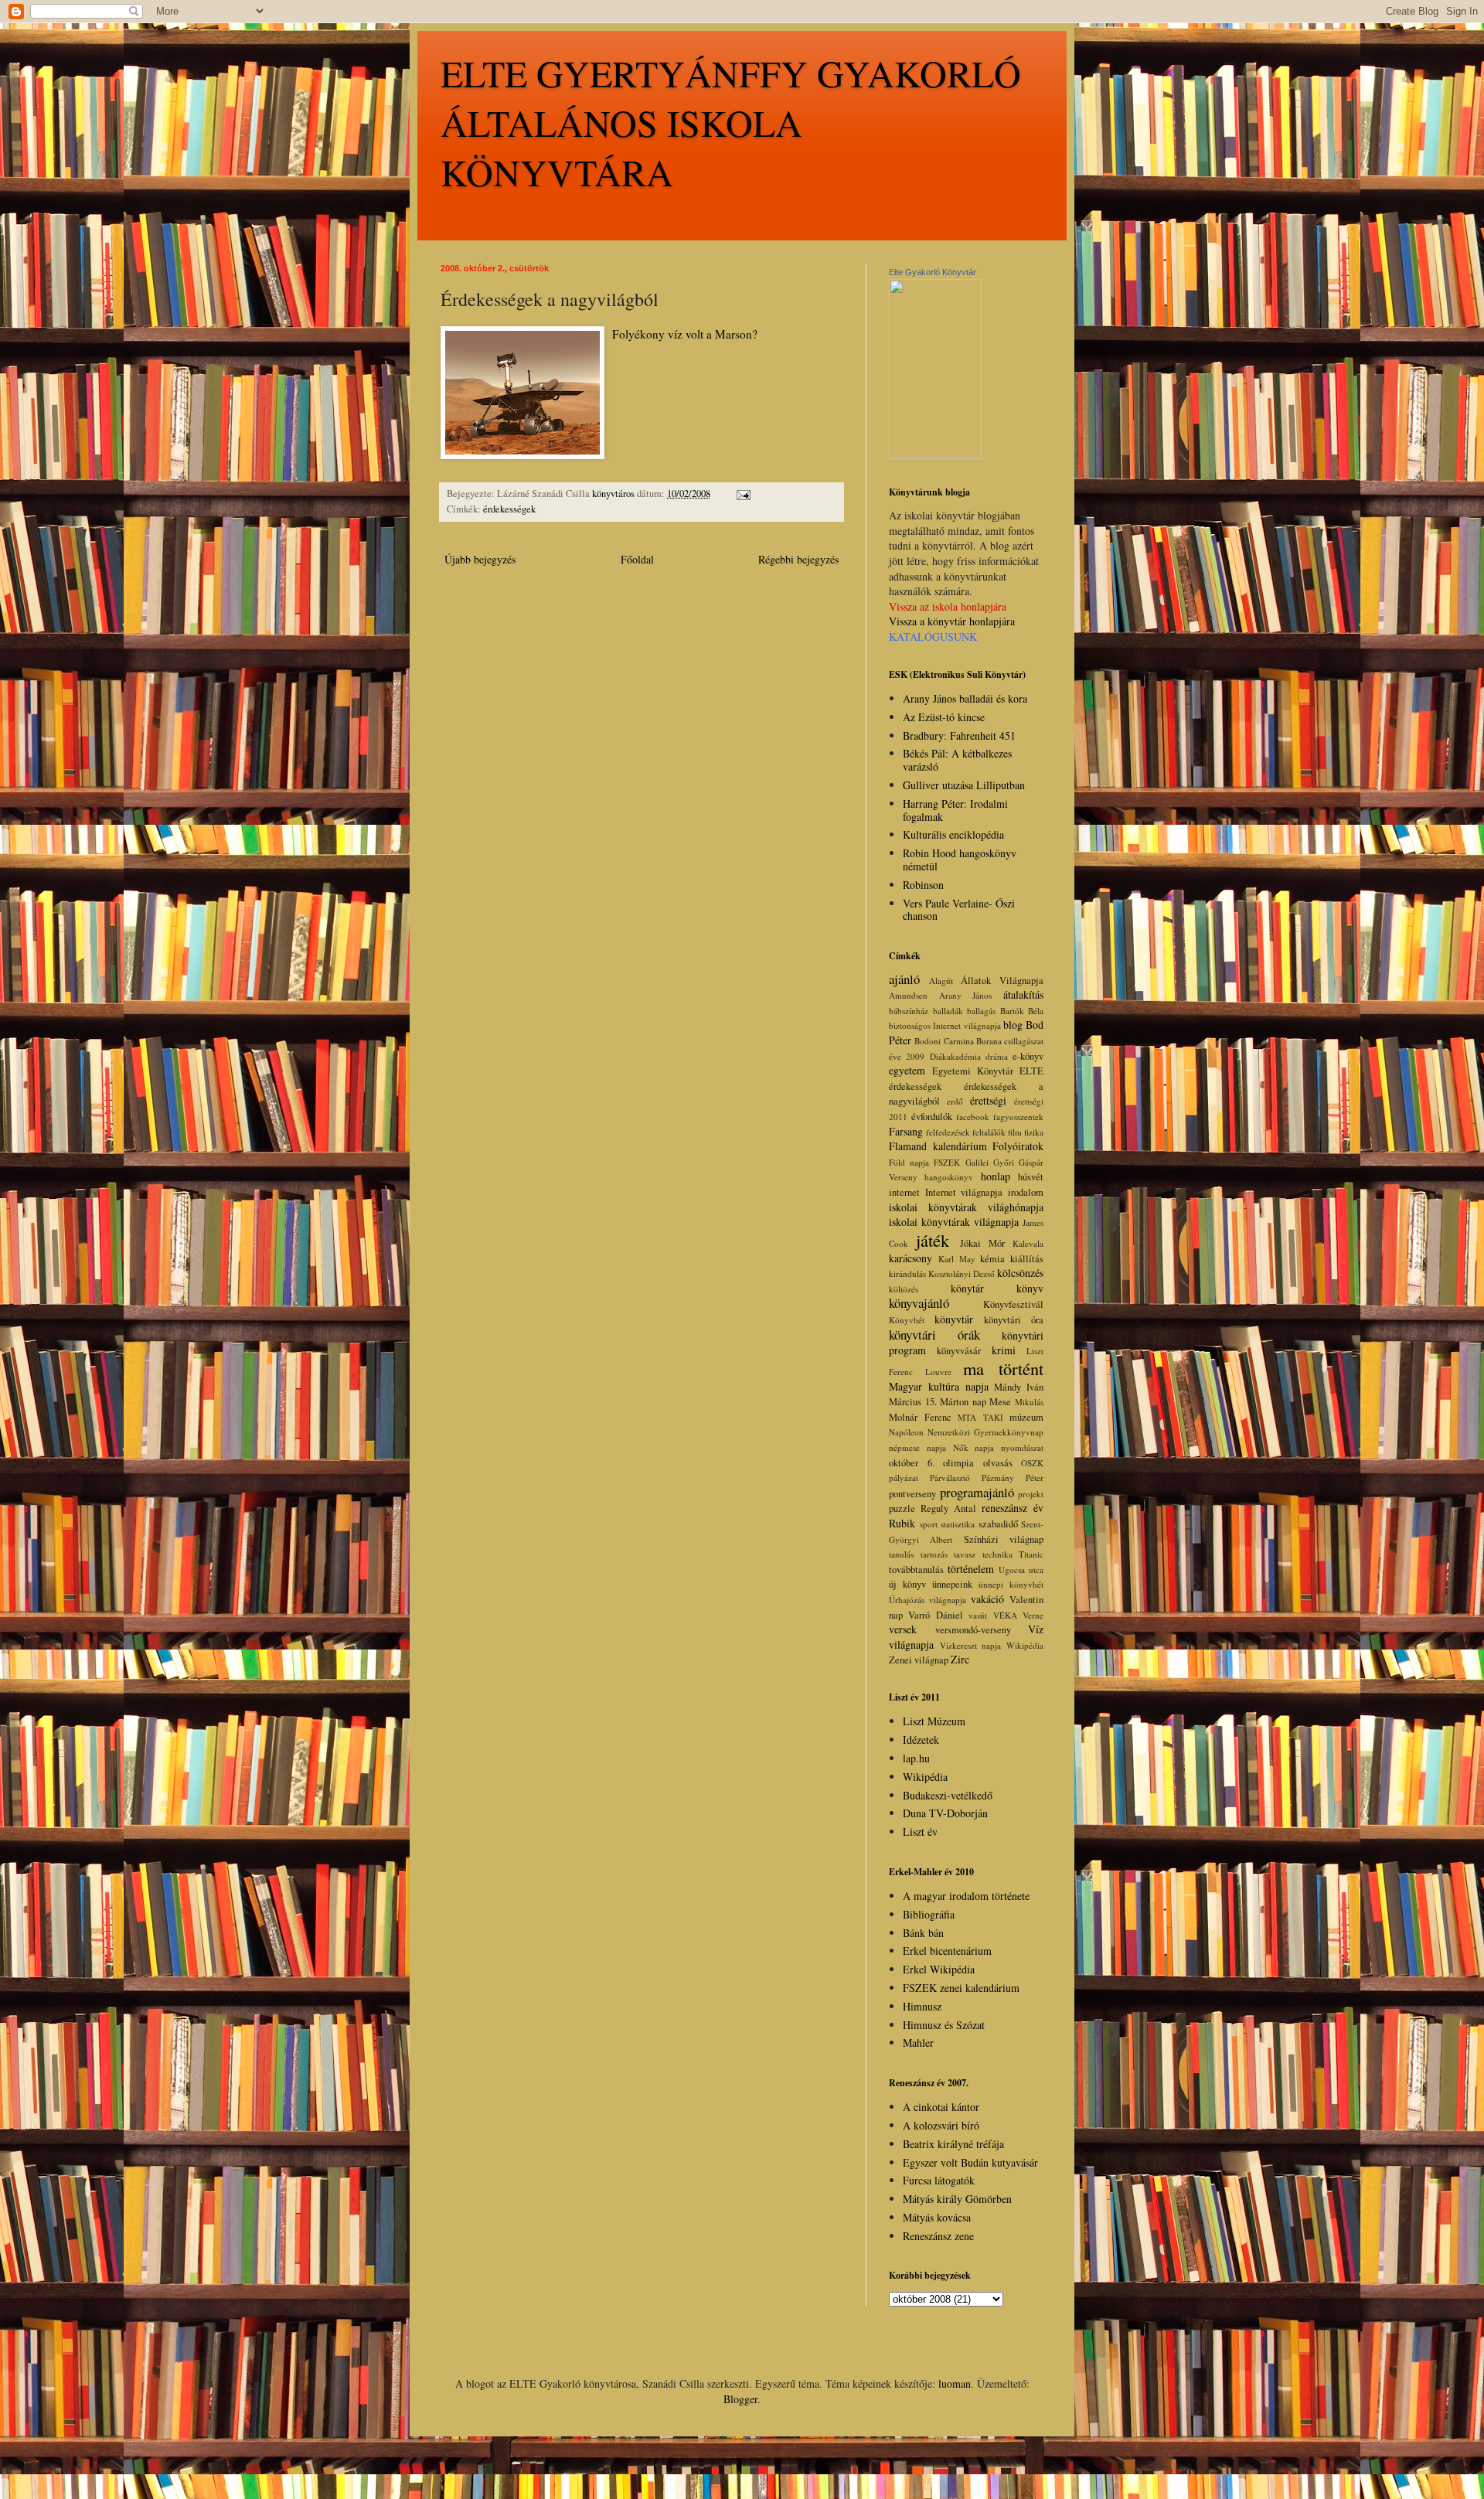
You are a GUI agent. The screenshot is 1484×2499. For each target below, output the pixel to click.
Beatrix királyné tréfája (953, 2144)
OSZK (1032, 1463)
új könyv (907, 1584)
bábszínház (909, 1011)
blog (1013, 1025)
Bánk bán (923, 1933)
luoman (955, 2383)
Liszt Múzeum (934, 1721)
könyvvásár (959, 1351)
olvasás (998, 1463)
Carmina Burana (973, 1041)
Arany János (966, 995)
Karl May (957, 1259)
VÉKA (1005, 1615)
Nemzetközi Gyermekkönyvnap (985, 1432)
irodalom (1026, 1192)
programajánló (977, 1492)
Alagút (941, 981)
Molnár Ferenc (920, 1417)
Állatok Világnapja (1002, 981)
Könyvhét (907, 1320)
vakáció (987, 1599)
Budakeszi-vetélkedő (948, 1795)
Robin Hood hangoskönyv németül (960, 860)
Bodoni (927, 1041)
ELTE (1031, 1071)
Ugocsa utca (1021, 1570)
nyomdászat (1022, 1447)
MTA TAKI (980, 1417)
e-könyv (1028, 1056)
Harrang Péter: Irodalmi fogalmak (955, 810)
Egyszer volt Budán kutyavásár (970, 2162)
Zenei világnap (919, 1660)
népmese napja (917, 1447)
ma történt (1003, 1368)
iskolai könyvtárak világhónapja (966, 1207)
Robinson (923, 885)
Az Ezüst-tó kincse (944, 717)
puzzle (902, 1508)
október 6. (912, 1463)
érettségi (988, 1100)
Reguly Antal (948, 1508)
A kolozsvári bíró (941, 2125)
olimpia (958, 1463)
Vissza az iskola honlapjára (948, 606)
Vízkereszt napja (971, 1645)
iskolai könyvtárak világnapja (954, 1222)
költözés (904, 1289)
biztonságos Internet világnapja (945, 1025)
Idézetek (921, 1740)
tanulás (901, 1554)
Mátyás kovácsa (937, 2217)
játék (933, 1240)
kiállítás (1027, 1259)
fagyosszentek (1018, 1117)
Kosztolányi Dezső (962, 1273)
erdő (955, 1101)
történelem (971, 1569)
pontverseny (912, 1494)
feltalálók (989, 1132)
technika (997, 1554)
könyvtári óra (1014, 1320)
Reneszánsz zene (938, 2236)
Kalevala (1028, 1243)
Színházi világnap (1004, 1539)
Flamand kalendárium (938, 1146)
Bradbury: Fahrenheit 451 (959, 735)
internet (904, 1192)
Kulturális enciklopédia (953, 834)
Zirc (960, 1659)
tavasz (965, 1554)
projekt (1031, 1494)
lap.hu (916, 1758)
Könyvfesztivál (1013, 1304)
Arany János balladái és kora (965, 698)
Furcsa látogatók (939, 2180)
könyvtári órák (934, 1335)
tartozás (934, 1554)
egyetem (907, 1070)
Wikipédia (1025, 1645)
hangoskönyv (949, 1177)
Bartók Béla (1022, 1011)
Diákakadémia (955, 1056)
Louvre (938, 1372)
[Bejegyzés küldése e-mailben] (742, 494)
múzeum (1026, 1417)
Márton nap (963, 1402)
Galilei (977, 1162)
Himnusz (922, 2006)
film (1015, 1132)
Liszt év (920, 1832)
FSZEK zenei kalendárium (961, 1988)
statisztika (958, 1524)
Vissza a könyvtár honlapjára (952, 621)
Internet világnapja (964, 1192)
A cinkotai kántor (941, 2107)
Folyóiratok (1018, 1146)
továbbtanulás (916, 1570)
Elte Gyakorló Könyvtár (933, 272)
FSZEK (947, 1162)
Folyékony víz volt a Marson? (685, 334)
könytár (967, 1288)
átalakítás (1023, 994)
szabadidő (998, 1524)
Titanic (1031, 1554)
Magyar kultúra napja (939, 1386)
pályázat (904, 1478)
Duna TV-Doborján (945, 1813)
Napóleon (906, 1432)
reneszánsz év (1013, 1508)
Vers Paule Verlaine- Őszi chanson (959, 910)
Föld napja (909, 1162)
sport (929, 1524)
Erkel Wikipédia (939, 1969)
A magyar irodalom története (966, 1896)
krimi (1004, 1350)
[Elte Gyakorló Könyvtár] (935, 455)
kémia (992, 1259)
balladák (948, 1011)
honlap (996, 1176)
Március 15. (913, 1402)
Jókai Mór (982, 1243)
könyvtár (954, 1319)
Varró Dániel (935, 1615)
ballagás (981, 1011)
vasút (978, 1615)
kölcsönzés (1020, 1273)
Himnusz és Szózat (944, 2025)
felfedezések (948, 1132)
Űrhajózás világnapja (927, 1600)
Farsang (906, 1131)
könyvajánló (919, 1303)
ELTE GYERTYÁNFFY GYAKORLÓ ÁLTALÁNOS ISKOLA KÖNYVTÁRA (731, 122)
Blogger (740, 2399)
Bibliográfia (929, 1914)
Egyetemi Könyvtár (973, 1071)
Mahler (918, 2043)
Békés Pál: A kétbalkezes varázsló (957, 760)
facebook (973, 1117)
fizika (1034, 1132)
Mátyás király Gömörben (957, 2199)
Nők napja (974, 1447)
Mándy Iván (1019, 1387)
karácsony (910, 1258)
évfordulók (932, 1117)
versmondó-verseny (973, 1630)
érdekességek (509, 509)
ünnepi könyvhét (1011, 1584)
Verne (1033, 1615)
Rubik (902, 1523)
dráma (997, 1056)
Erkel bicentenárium (947, 1951)
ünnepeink (952, 1584)
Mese (1000, 1402)
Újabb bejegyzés (480, 559)
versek (903, 1629)
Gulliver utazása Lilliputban (964, 785)
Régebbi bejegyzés (798, 559)
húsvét (1031, 1177)
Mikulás (1029, 1402)
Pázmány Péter (1013, 1478)
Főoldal (637, 559)
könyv (1030, 1288)
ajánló (904, 979)
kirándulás (907, 1273)
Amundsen (908, 995)
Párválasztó (950, 1478)
